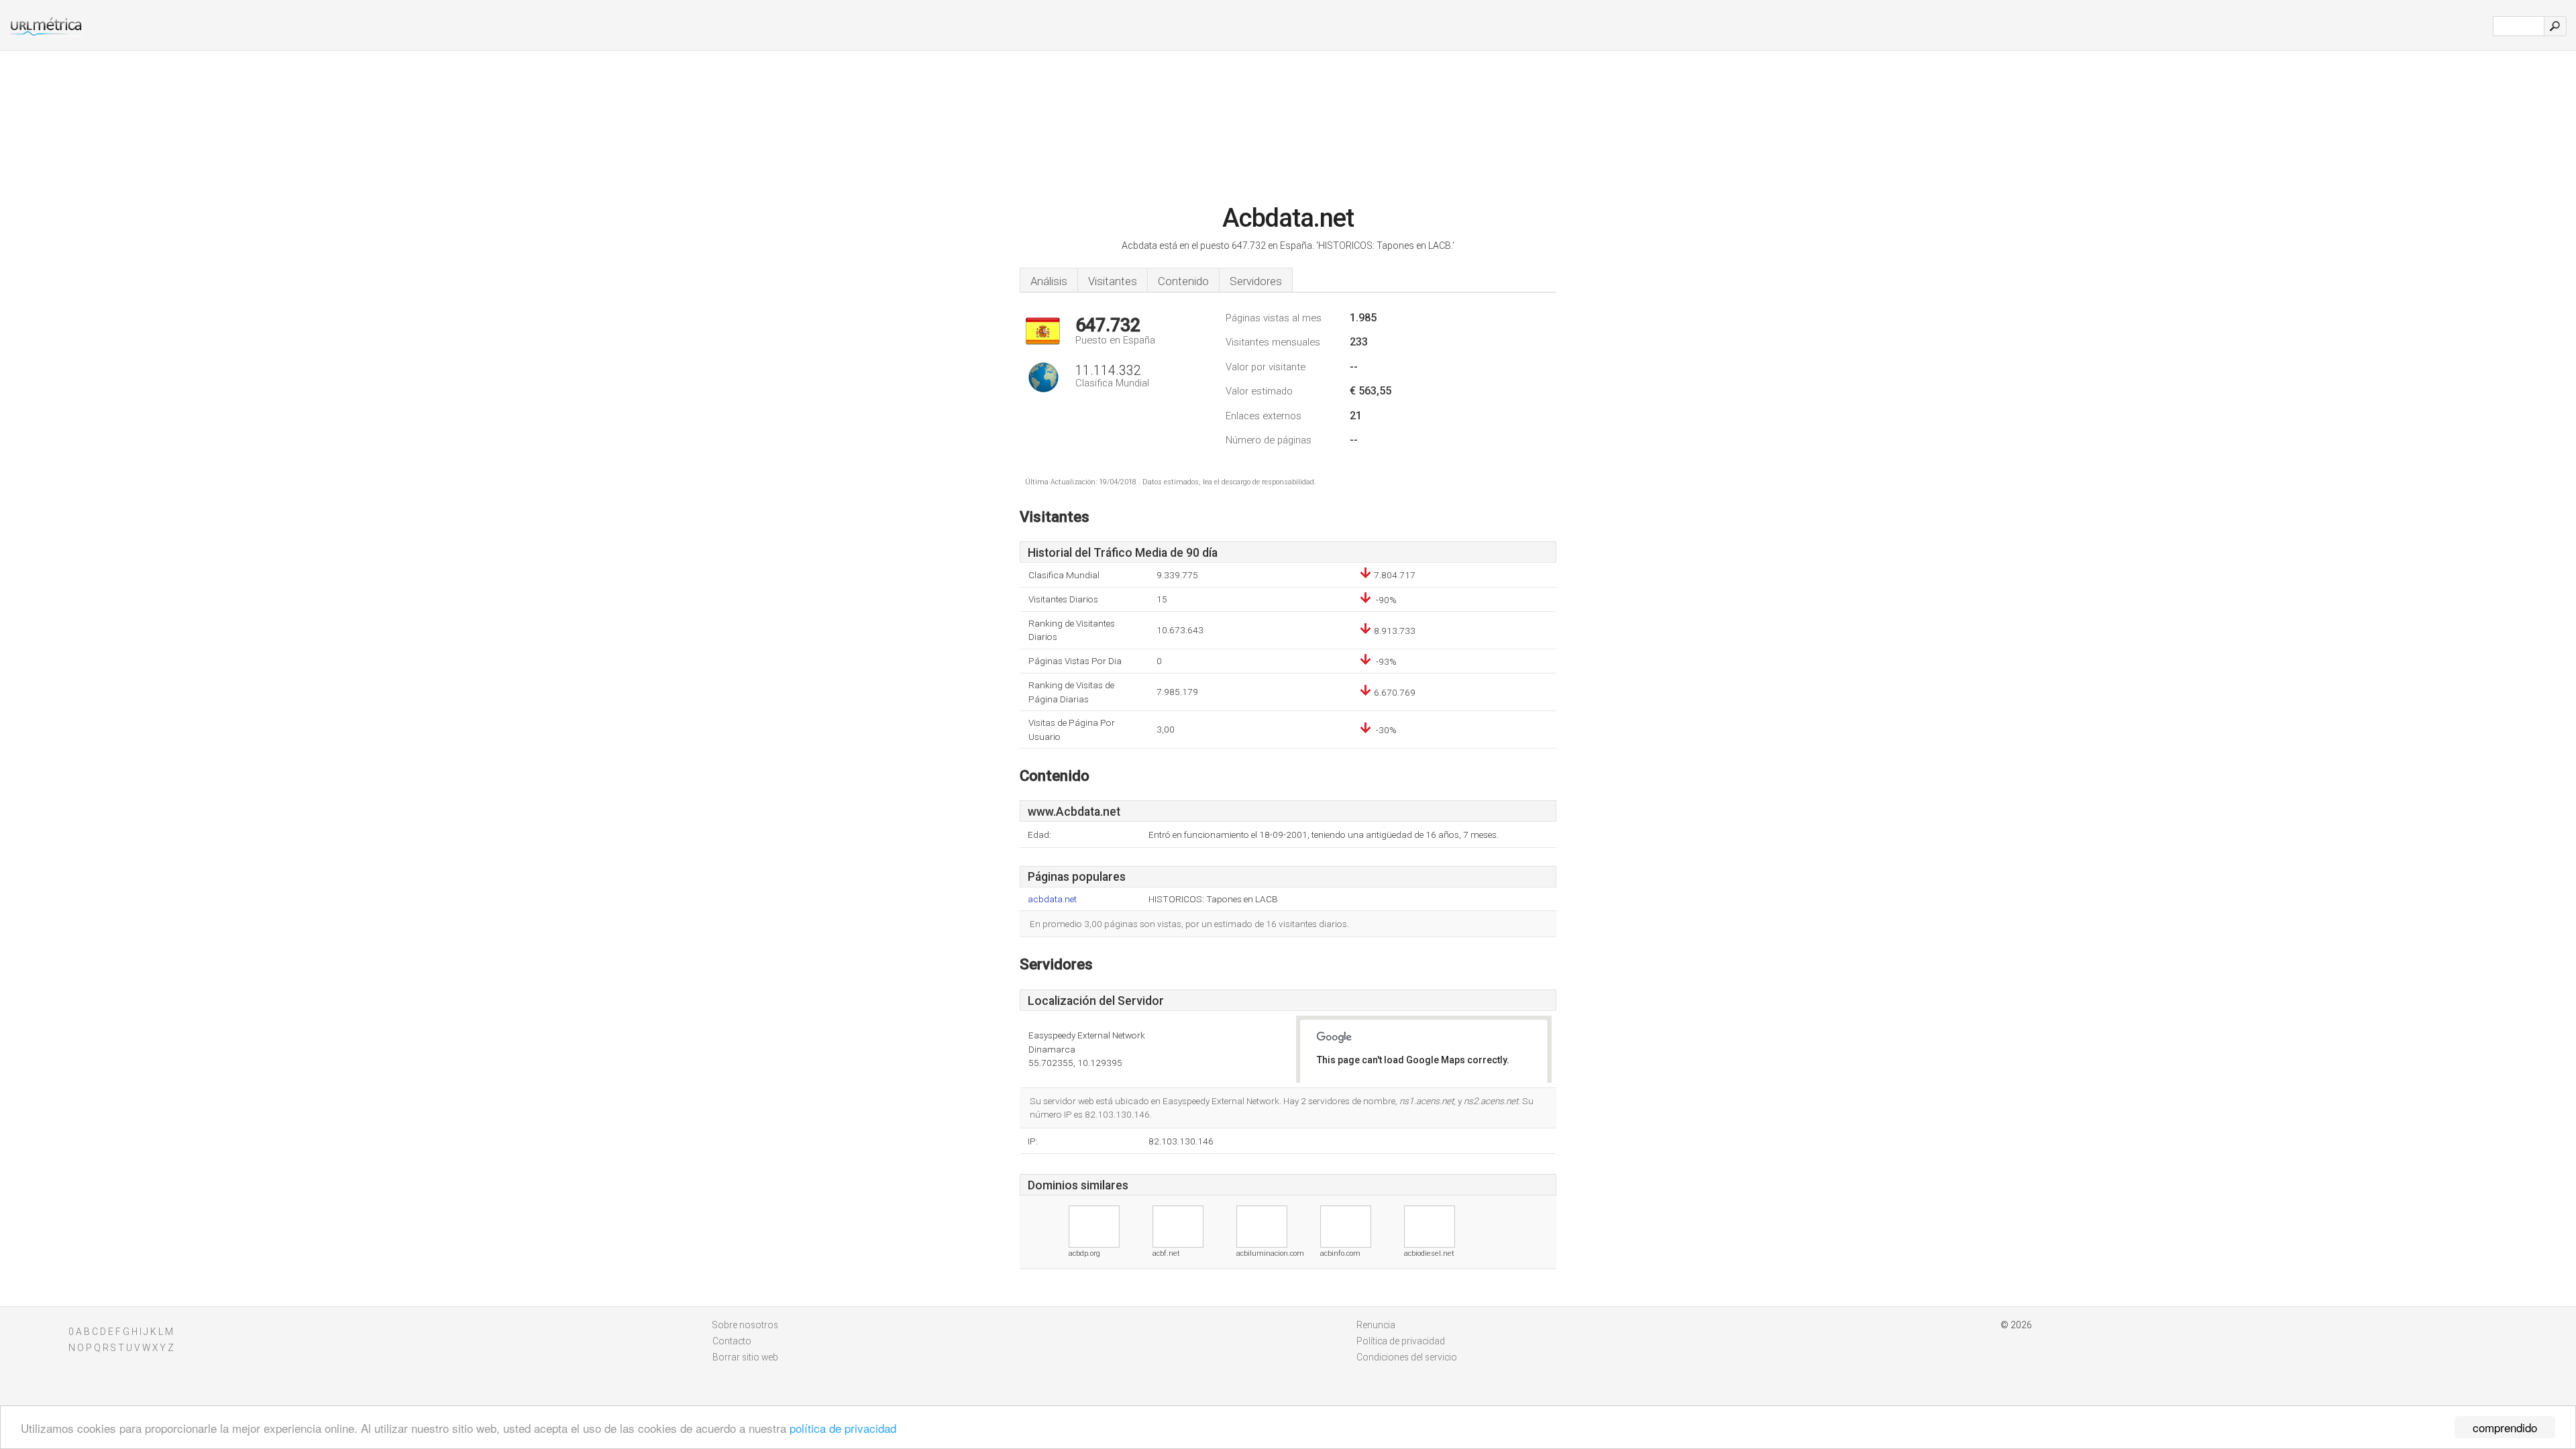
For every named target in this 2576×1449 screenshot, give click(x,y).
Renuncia (1376, 1325)
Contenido (1183, 281)
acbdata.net (1052, 899)
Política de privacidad (1401, 1341)
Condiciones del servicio (1407, 1357)
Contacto (732, 1341)
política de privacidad (843, 1428)
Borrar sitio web (745, 1357)
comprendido (2505, 1427)
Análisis (1049, 281)
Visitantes (1113, 281)
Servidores (1256, 281)
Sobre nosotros (745, 1325)
